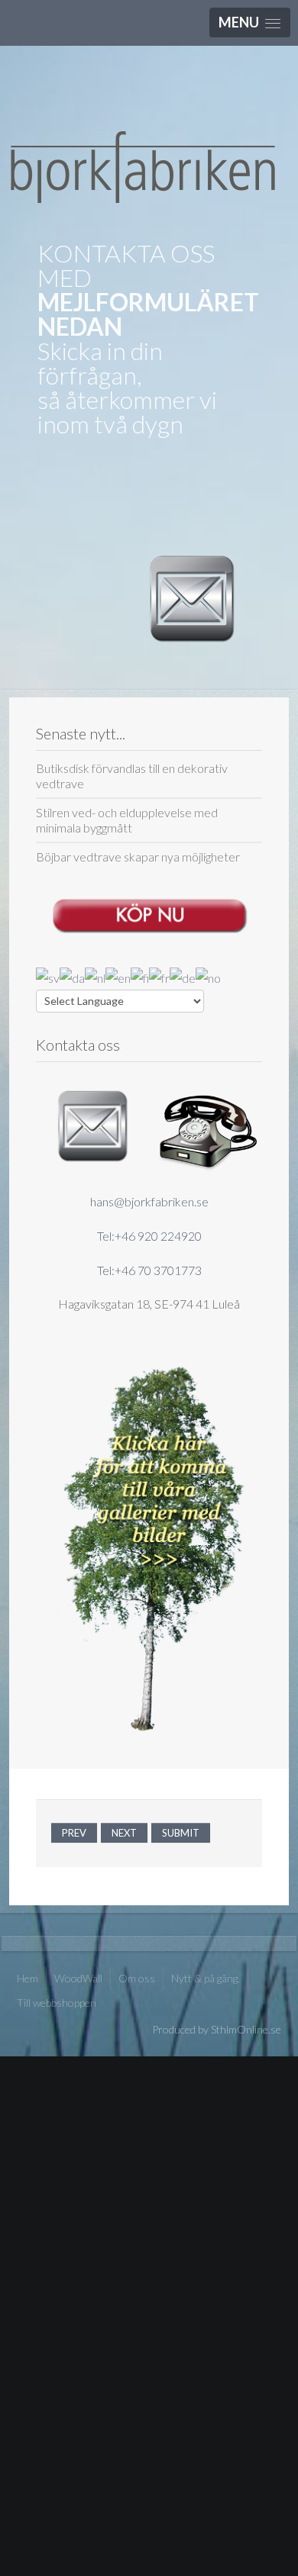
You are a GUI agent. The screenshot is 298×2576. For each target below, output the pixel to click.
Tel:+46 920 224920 (149, 1236)
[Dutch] (95, 977)
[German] (183, 977)
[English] (118, 977)
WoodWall (78, 1978)
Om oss (137, 1978)
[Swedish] (48, 977)
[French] (159, 977)
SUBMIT (181, 1833)
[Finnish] (140, 977)
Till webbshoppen (57, 2003)
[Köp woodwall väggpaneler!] (149, 911)
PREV (74, 1833)
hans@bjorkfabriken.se (149, 1201)
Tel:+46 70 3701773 (149, 1270)
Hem (28, 1978)
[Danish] (72, 977)
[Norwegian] (208, 977)
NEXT (124, 1833)
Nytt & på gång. (206, 1978)
